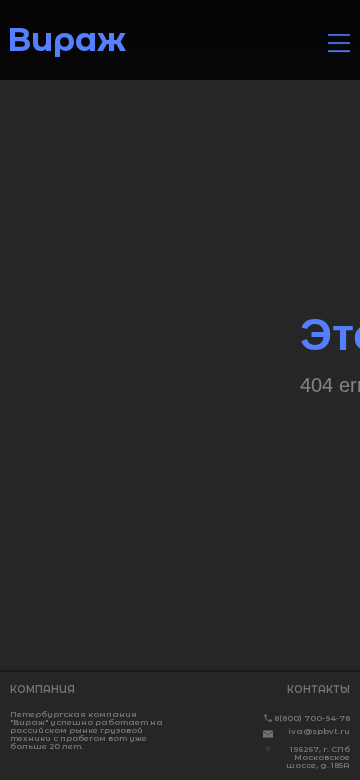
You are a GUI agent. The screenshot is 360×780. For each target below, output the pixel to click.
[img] (339, 43)
